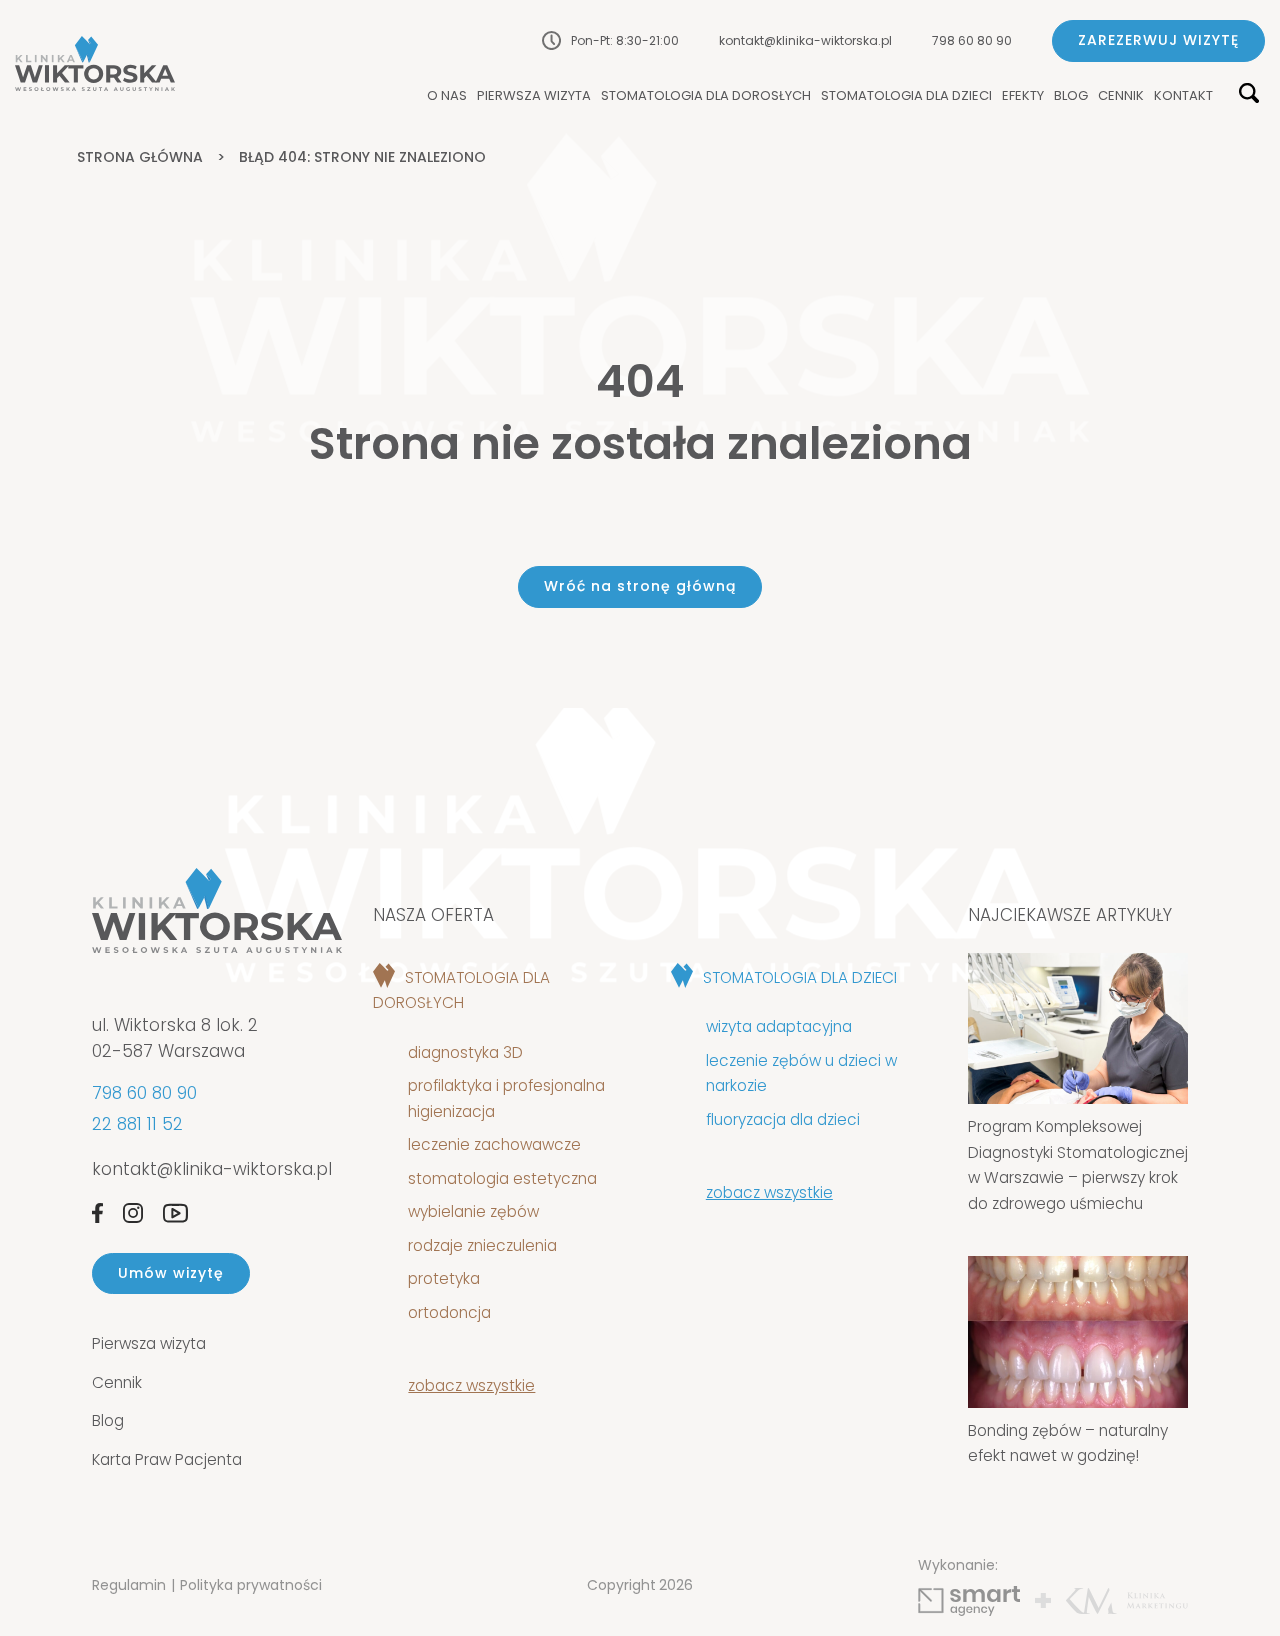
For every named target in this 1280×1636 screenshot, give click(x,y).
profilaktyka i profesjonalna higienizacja (506, 1098)
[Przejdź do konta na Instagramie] (133, 1213)
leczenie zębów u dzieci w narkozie (801, 1073)
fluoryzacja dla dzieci (783, 1119)
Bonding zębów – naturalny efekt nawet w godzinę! (1068, 1443)
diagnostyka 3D (469, 1052)
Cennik (1121, 96)
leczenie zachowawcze (494, 1144)
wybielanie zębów (473, 1211)
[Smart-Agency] (969, 1601)
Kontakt (1183, 96)
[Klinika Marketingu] (1127, 1601)
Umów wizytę (171, 1273)
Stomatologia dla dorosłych (706, 96)
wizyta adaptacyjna (779, 1026)
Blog (1071, 96)
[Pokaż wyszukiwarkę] (1249, 94)
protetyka (444, 1278)
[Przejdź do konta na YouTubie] (175, 1213)
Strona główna (140, 157)
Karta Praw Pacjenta (167, 1459)
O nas (447, 96)
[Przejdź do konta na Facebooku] (97, 1213)
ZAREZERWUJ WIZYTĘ (1158, 40)
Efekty (1023, 96)
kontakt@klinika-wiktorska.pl (805, 40)
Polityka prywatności (251, 1585)
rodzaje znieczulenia (482, 1245)
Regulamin (129, 1585)
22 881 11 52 (137, 1124)
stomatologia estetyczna (502, 1178)
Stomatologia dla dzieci (906, 96)
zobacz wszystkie (471, 1385)
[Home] (95, 63)
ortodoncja (449, 1312)
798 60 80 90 (972, 40)
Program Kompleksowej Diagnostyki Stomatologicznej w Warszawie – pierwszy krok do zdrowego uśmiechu (1078, 1165)
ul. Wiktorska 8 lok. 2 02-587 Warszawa (175, 1038)
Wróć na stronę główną (640, 586)
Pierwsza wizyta (534, 96)
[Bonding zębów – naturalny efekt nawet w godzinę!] (1078, 1331)
